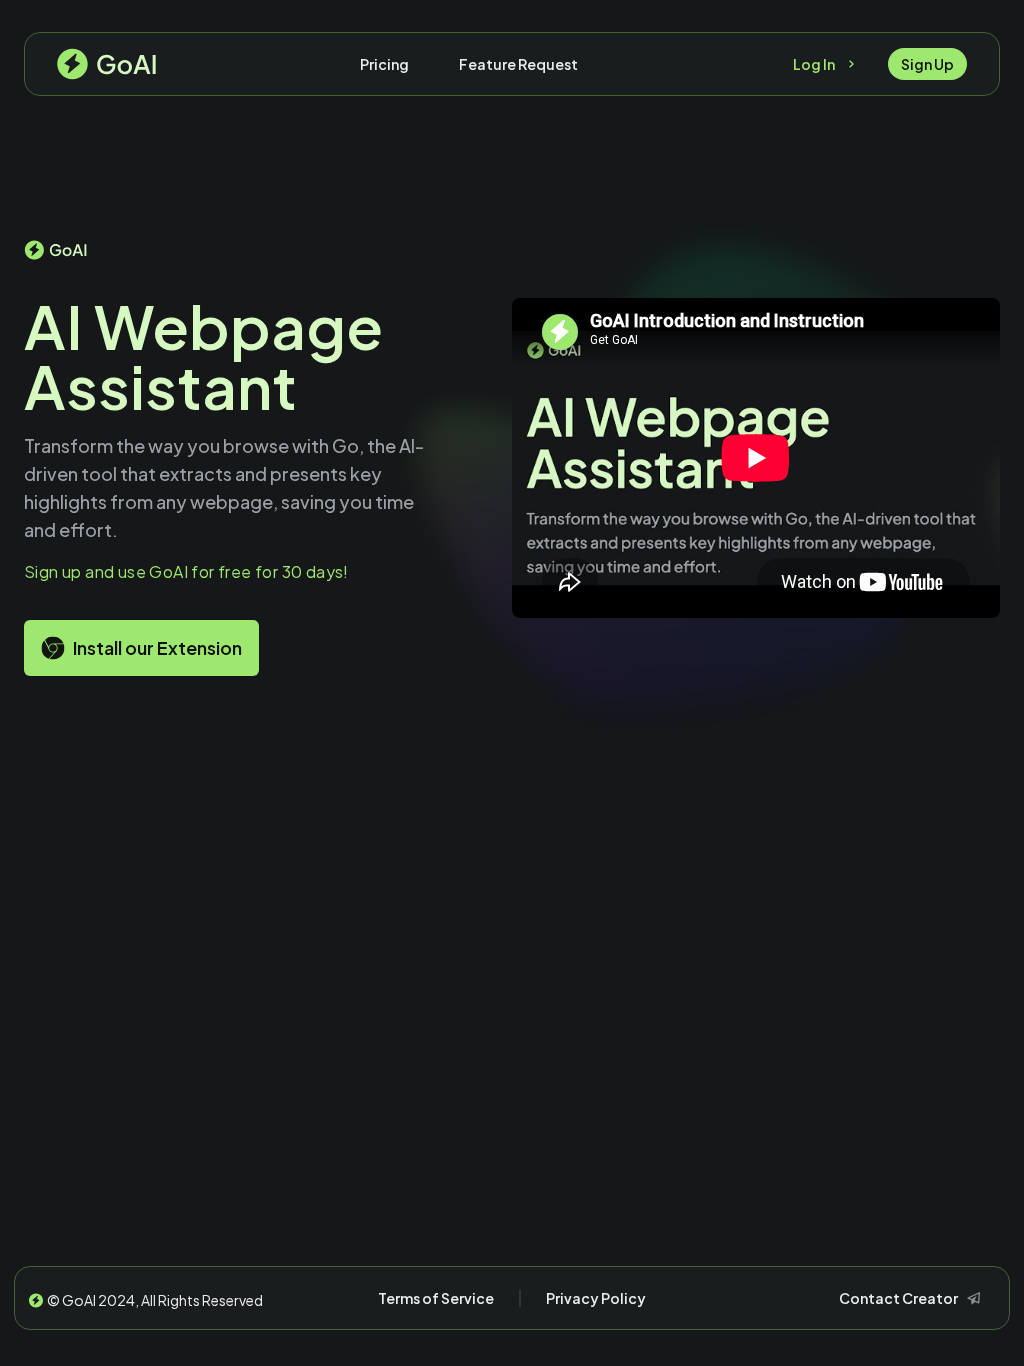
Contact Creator (898, 1298)
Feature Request (518, 64)
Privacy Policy (596, 1298)
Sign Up (927, 64)
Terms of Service (436, 1298)
